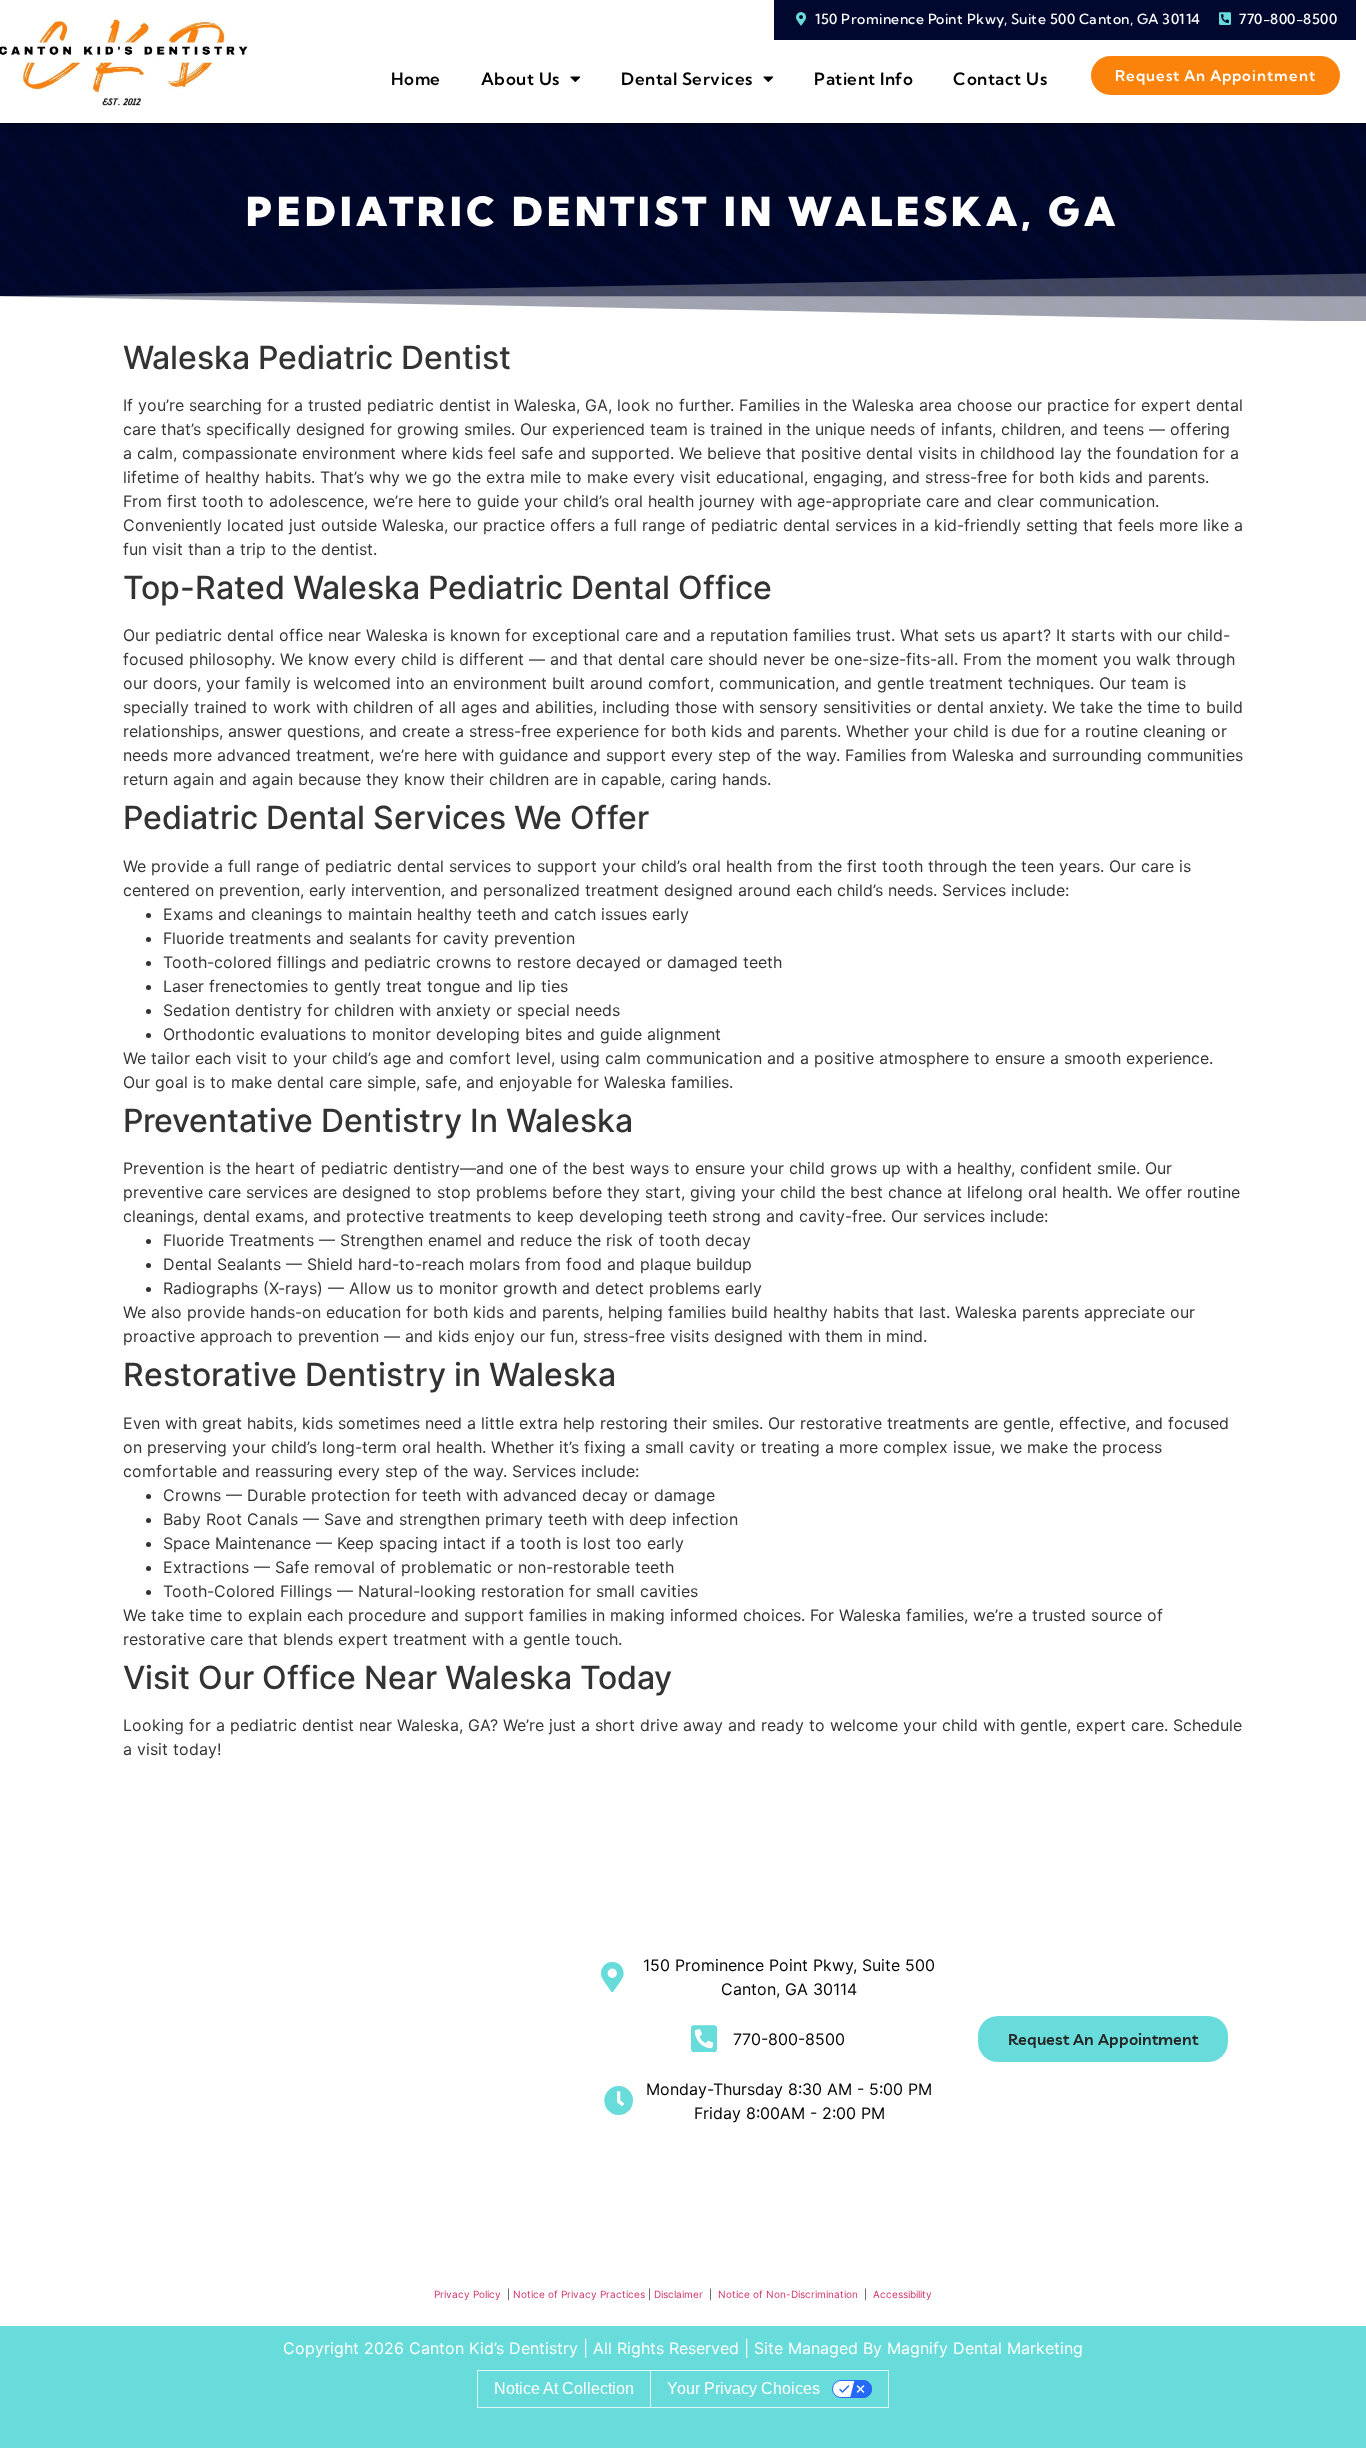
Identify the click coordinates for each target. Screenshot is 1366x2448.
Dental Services (687, 78)
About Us (520, 78)
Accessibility (902, 2294)
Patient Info (863, 78)
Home (416, 78)
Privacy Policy (467, 2294)
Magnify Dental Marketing (985, 2348)
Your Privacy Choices (743, 2388)
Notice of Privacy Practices (579, 2294)
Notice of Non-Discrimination (789, 2294)
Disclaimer (680, 2294)
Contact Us (1000, 78)
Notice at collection (564, 2388)
